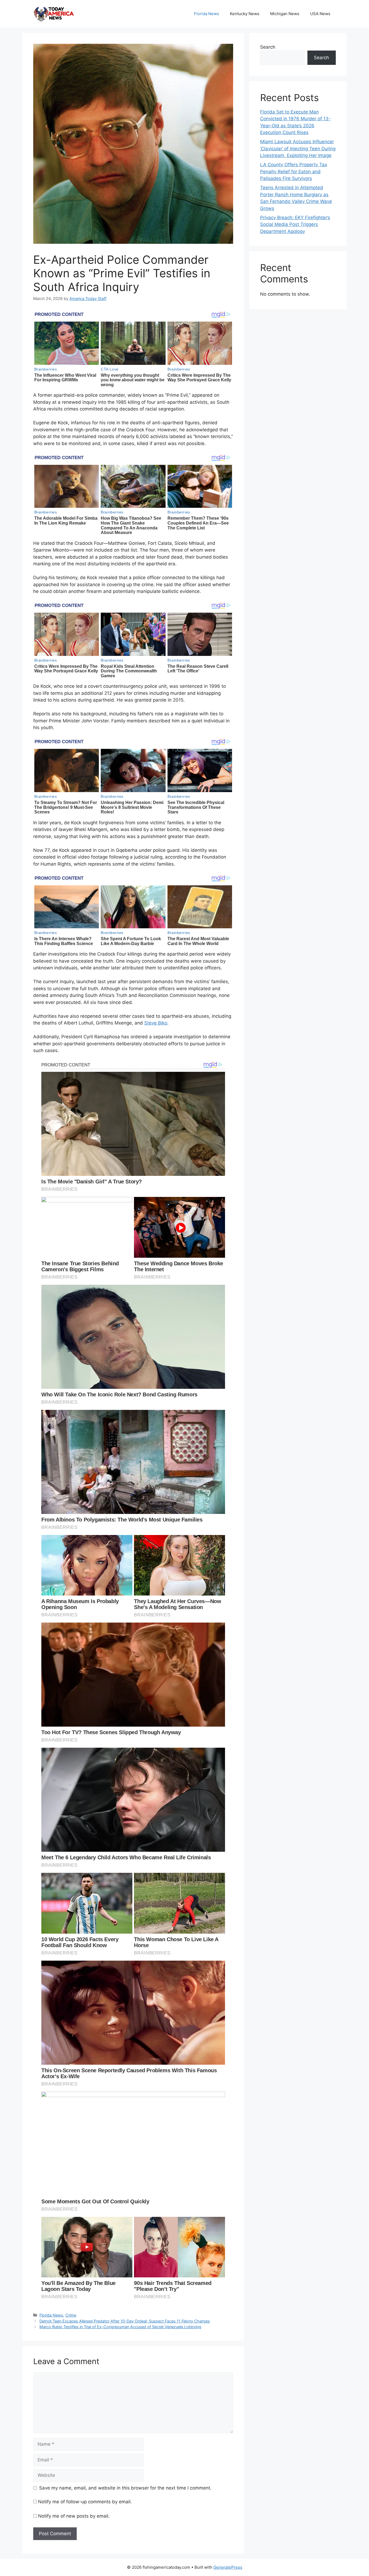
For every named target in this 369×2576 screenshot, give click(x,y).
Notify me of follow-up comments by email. (85, 2502)
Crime (71, 2315)
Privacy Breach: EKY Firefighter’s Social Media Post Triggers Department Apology (295, 224)
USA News (320, 14)
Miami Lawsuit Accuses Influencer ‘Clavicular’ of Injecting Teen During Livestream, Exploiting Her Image (298, 149)
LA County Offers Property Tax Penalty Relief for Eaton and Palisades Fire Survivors (294, 171)
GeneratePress (228, 2567)
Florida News (207, 14)
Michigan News (285, 14)
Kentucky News (245, 14)
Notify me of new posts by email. (74, 2516)
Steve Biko (156, 1023)
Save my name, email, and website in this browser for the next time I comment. (125, 2488)
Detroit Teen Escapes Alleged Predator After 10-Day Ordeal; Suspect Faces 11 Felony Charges (125, 2321)
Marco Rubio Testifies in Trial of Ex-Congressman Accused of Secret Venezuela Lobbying (120, 2327)
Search (268, 47)
